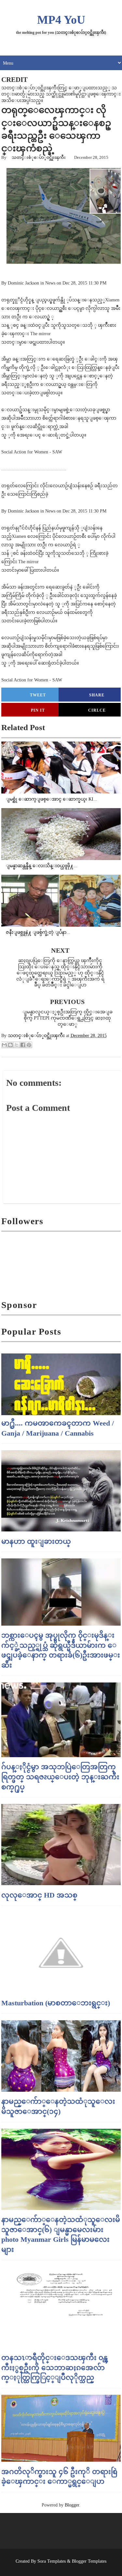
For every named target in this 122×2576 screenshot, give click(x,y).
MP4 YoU (61, 20)
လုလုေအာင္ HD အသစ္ (39, 1895)
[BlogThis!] (10, 1045)
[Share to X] (17, 1045)
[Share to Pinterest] (29, 1045)
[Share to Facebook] (23, 1045)
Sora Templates (52, 2561)
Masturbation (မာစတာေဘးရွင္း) (56, 2003)
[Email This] (4, 1045)
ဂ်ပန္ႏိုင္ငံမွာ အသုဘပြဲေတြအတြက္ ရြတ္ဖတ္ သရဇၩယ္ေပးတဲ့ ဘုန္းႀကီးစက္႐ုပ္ (60, 1777)
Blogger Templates (89, 2561)
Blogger (72, 2505)
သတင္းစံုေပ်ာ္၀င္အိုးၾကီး (39, 157)
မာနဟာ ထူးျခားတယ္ (36, 1541)
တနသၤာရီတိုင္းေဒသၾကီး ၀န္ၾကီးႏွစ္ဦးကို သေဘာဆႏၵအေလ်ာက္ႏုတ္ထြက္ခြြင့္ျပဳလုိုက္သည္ (54, 2368)
